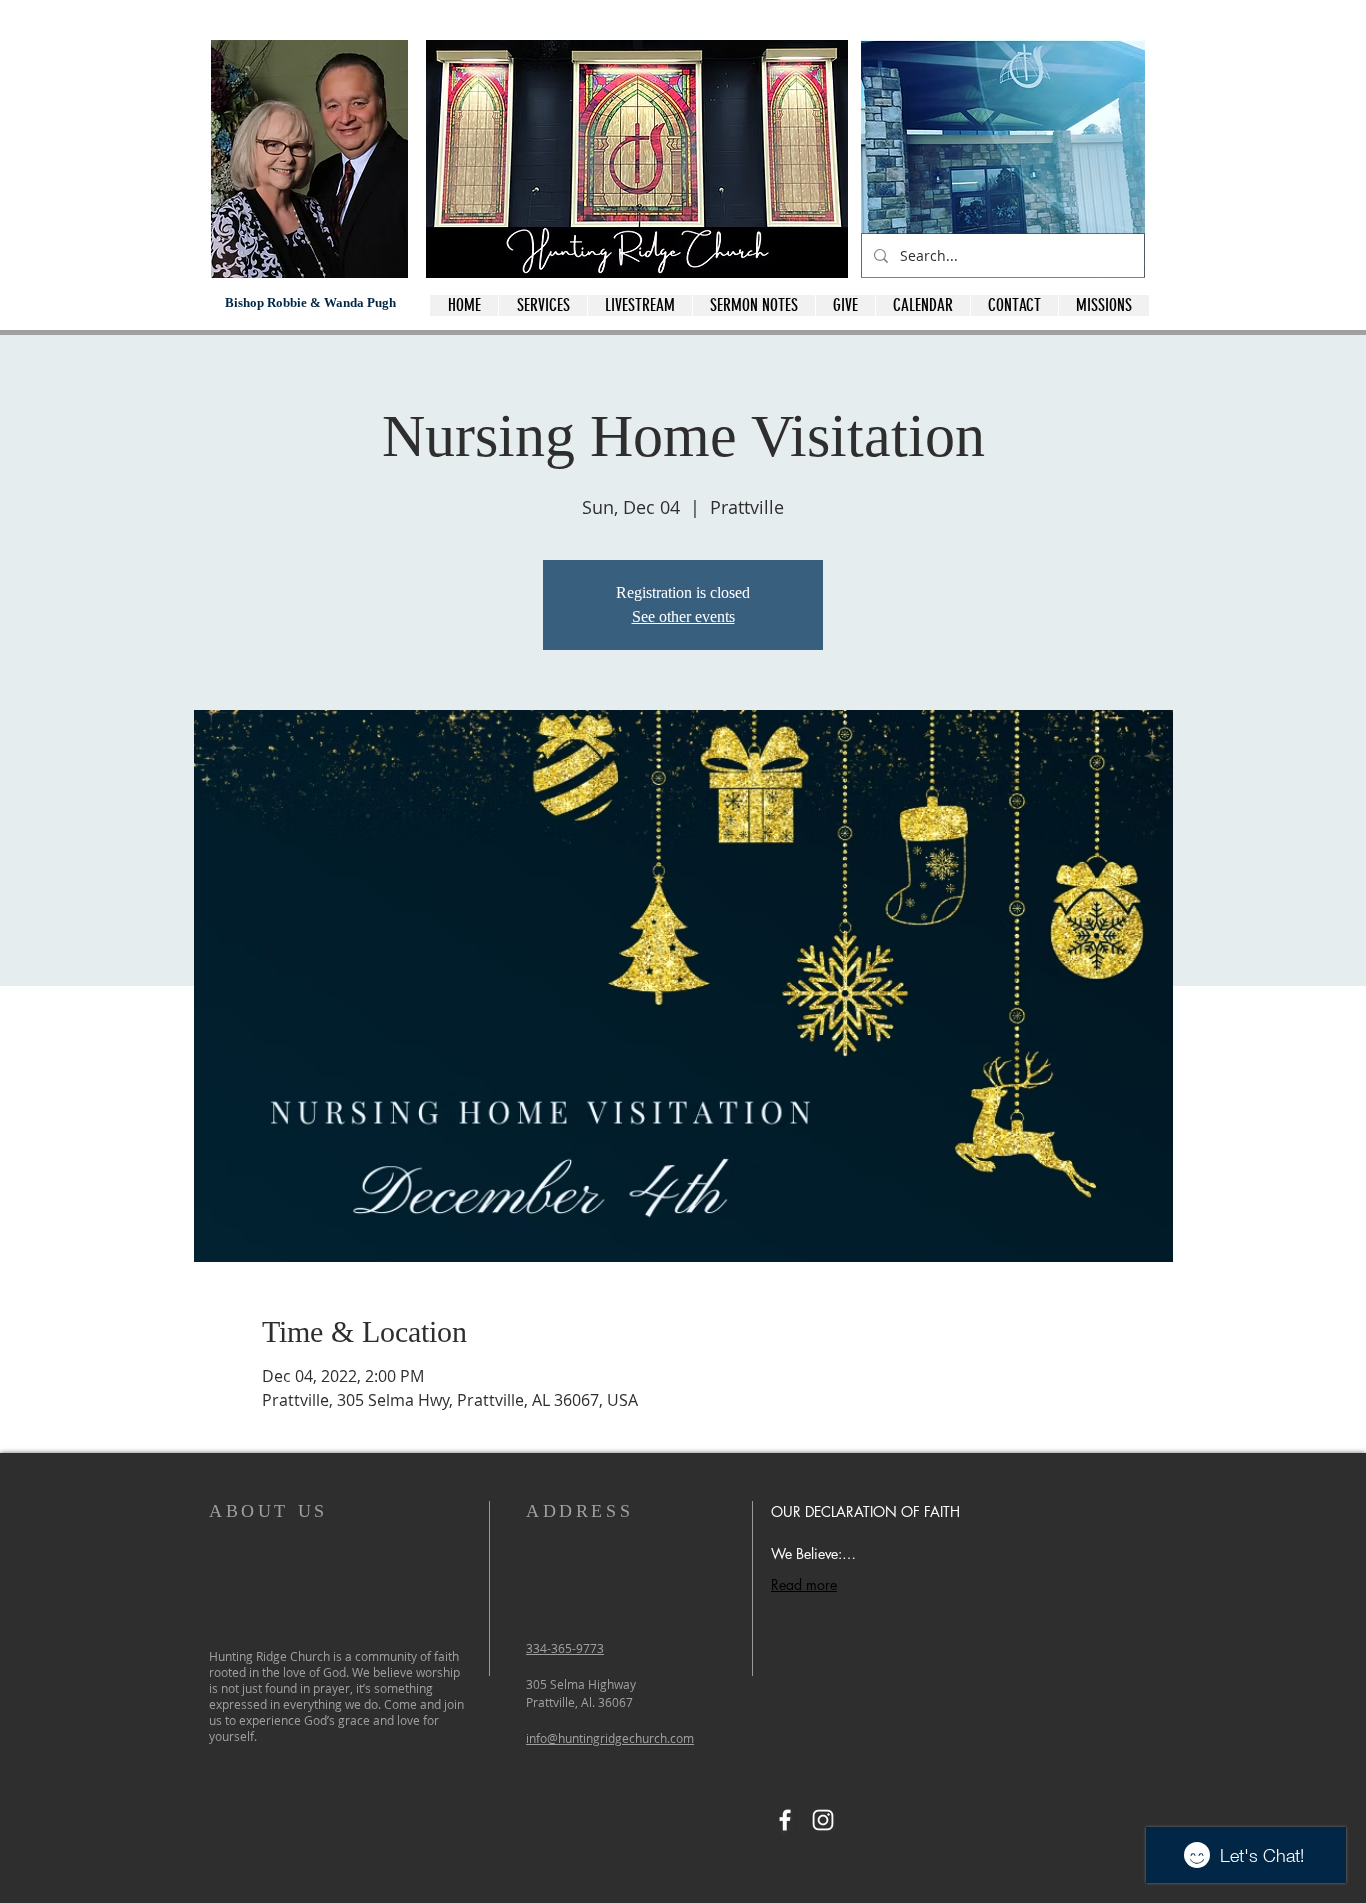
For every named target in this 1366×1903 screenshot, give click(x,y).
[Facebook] (785, 1820)
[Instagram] (823, 1820)
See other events (683, 616)
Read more (804, 1584)
